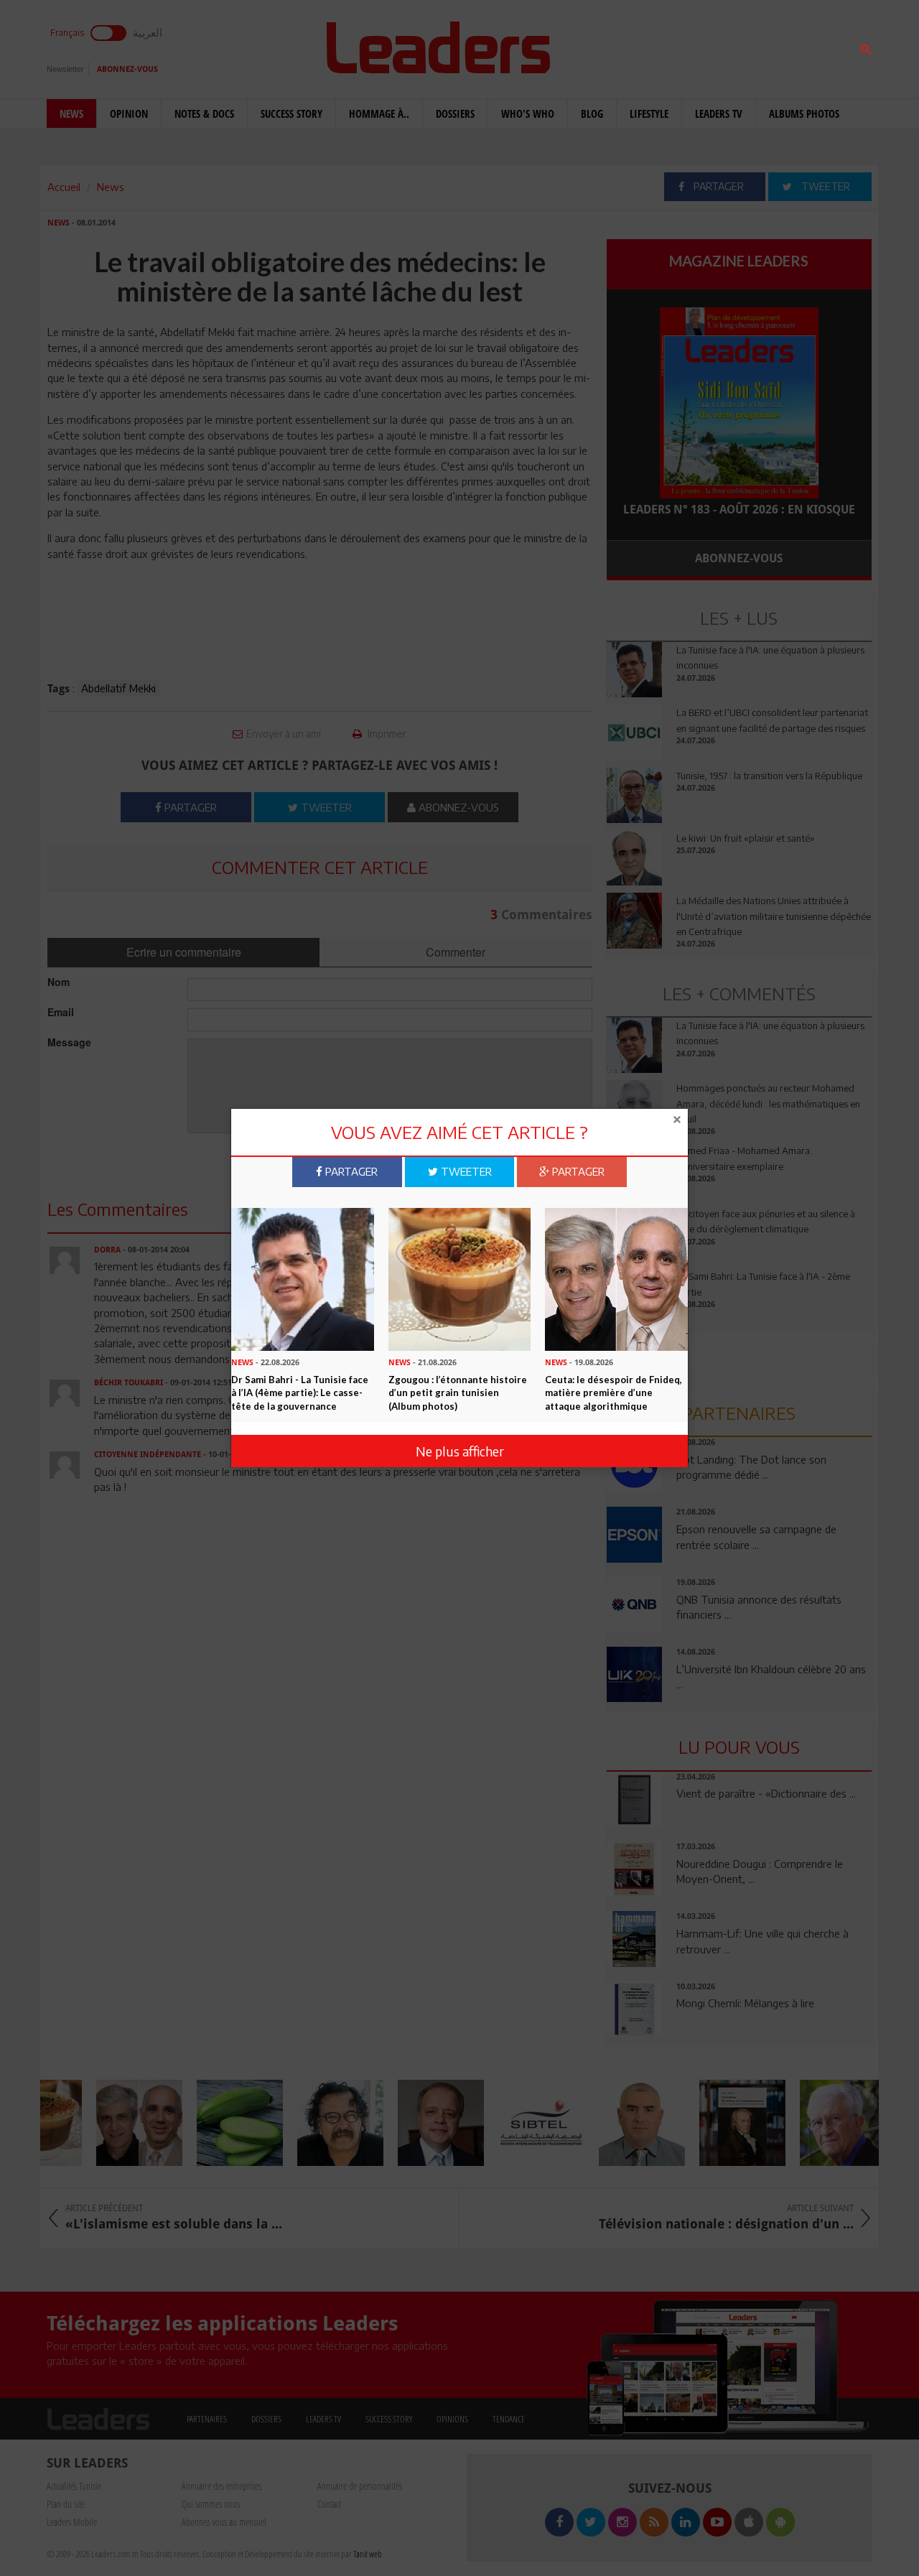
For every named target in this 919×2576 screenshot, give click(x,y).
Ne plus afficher (460, 1450)
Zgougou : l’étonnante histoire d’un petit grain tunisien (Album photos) (458, 1393)
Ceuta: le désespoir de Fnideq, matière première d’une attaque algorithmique (614, 1393)
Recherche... (641, 46)
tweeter (465, 1171)
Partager (350, 1171)
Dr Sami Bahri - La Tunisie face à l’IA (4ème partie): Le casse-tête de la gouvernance (300, 1393)
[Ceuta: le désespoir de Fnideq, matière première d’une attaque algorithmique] (616, 1278)
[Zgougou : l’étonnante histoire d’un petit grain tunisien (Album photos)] (460, 1278)
